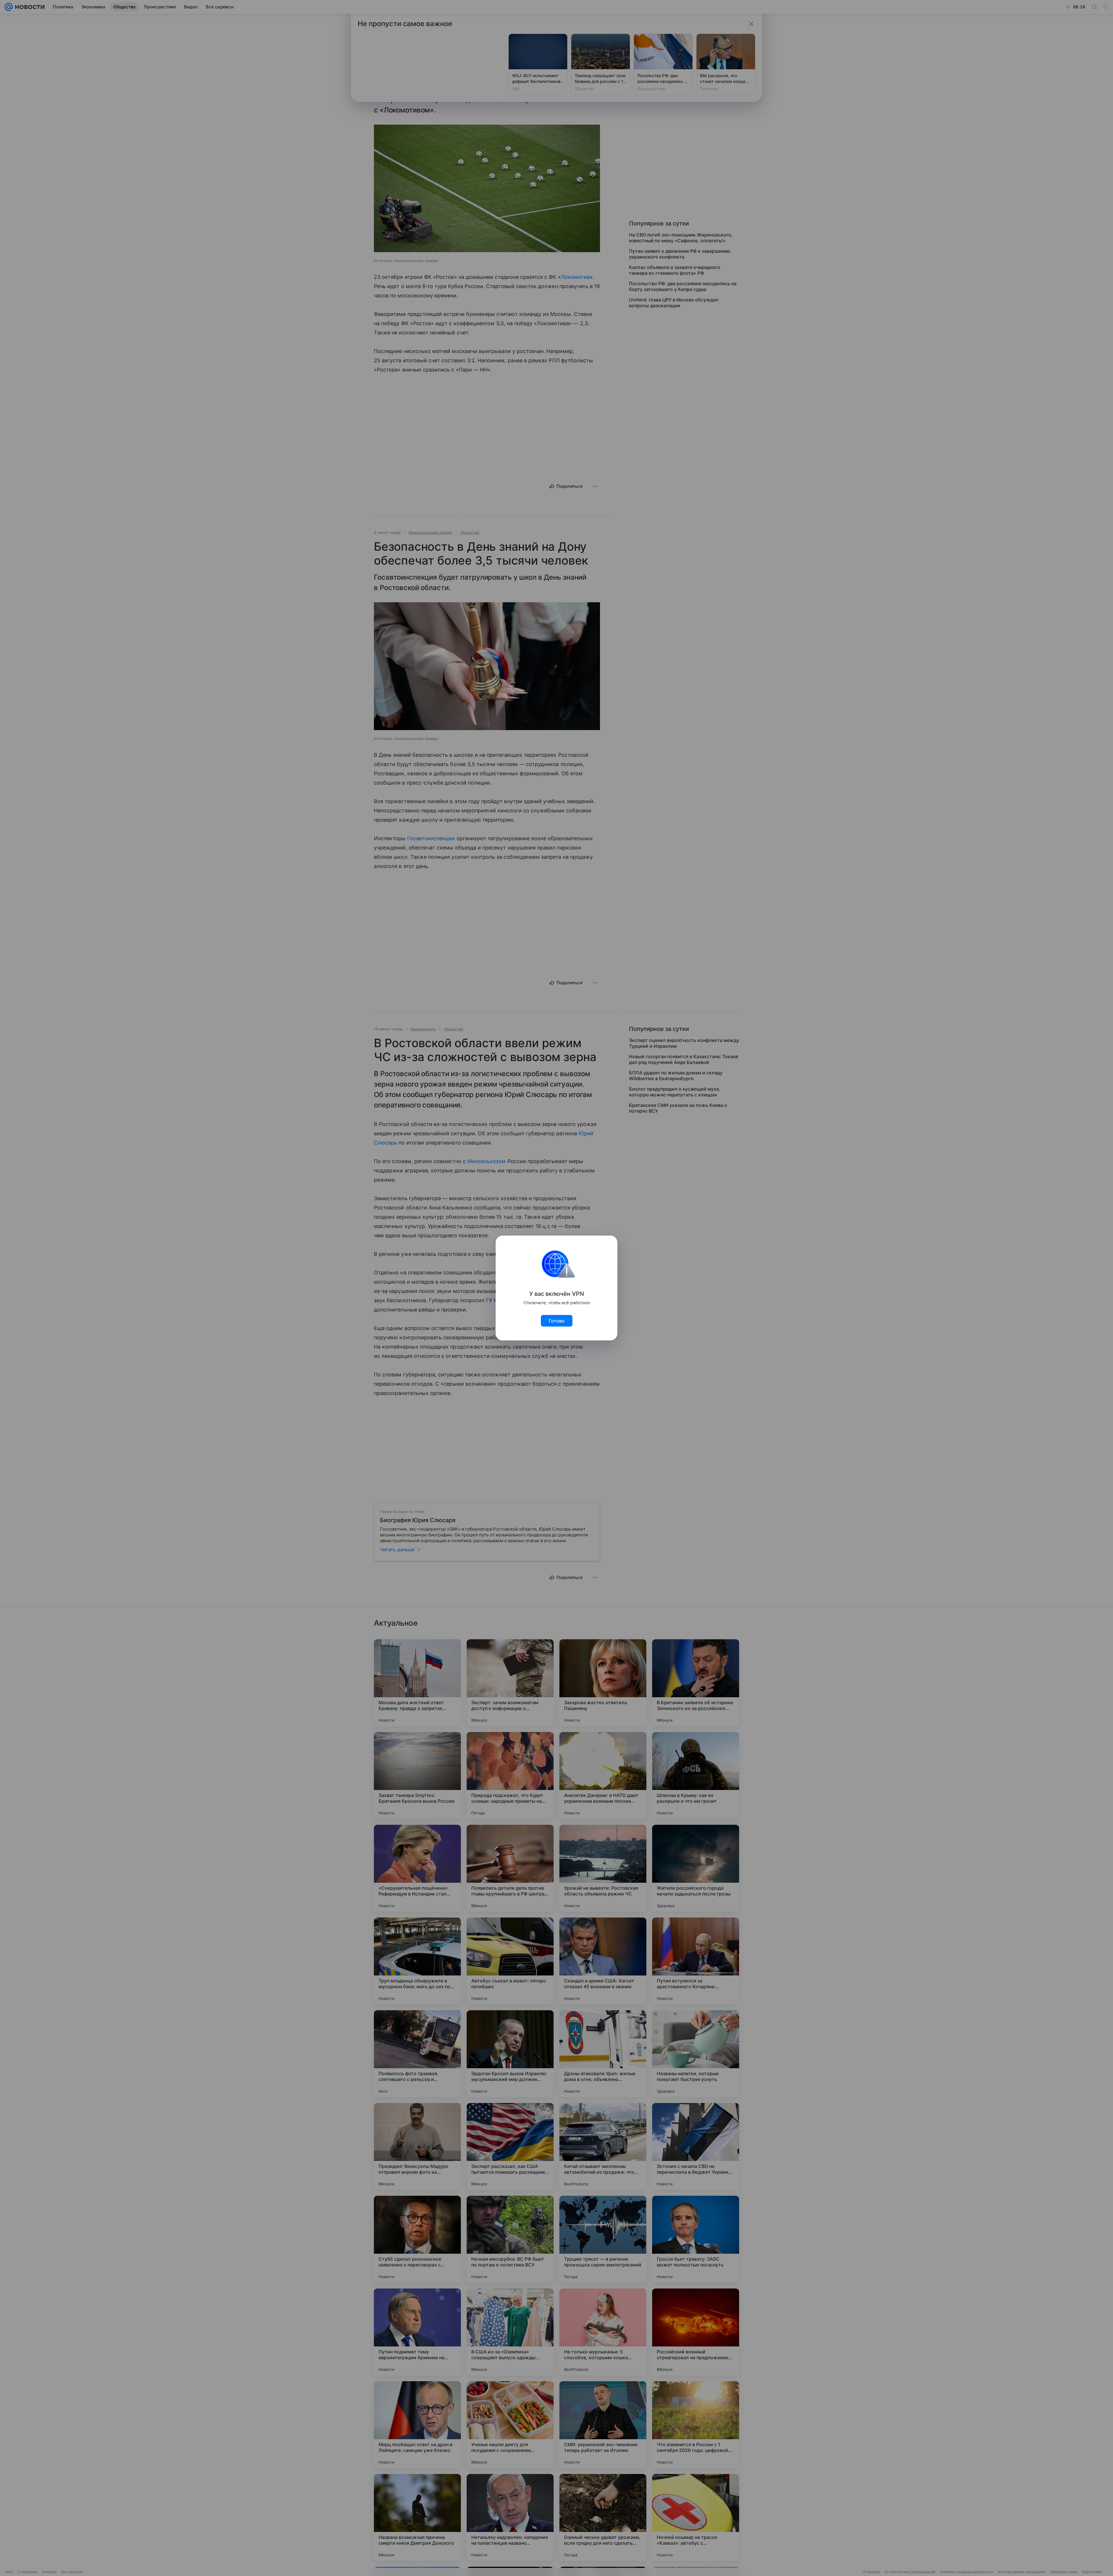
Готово (557, 1321)
